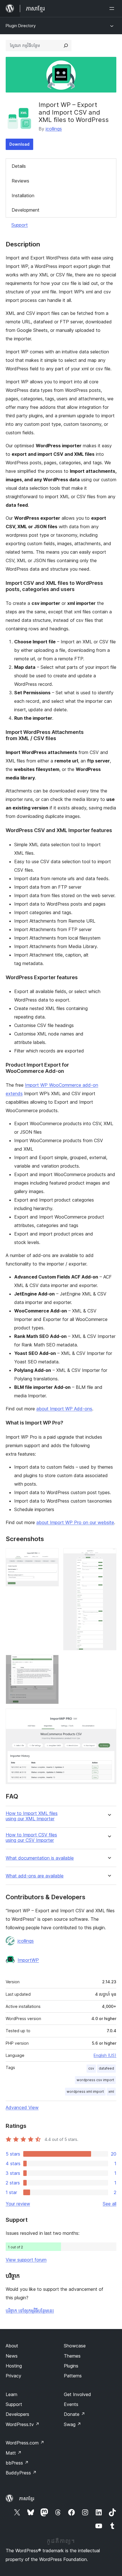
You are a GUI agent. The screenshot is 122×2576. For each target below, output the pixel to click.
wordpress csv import (95, 2080)
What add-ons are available (35, 1876)
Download (19, 144)
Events (71, 2404)
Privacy (13, 2376)
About (12, 2346)
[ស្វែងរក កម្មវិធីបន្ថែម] (66, 46)
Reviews (20, 181)
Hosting (14, 2366)
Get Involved (77, 2394)
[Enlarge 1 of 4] (51, 1556)
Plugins (71, 2366)
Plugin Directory (21, 26)
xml (111, 2091)
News (12, 2356)
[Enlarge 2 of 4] (109, 1556)
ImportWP (28, 1960)
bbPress (17, 2463)
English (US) (105, 2055)
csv (91, 2068)
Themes (72, 2356)
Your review (18, 2204)
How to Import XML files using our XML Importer (32, 1816)
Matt (14, 2453)
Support (20, 225)
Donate (74, 2414)
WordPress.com (25, 2443)
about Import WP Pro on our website (75, 1522)
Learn (11, 2394)
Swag (72, 2424)
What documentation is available (40, 1858)
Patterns (73, 2376)
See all (110, 2204)
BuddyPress (21, 2473)
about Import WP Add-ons (64, 1409)
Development (26, 210)
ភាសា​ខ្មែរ (27, 2498)
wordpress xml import (85, 2091)
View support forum (26, 2260)
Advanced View (22, 2107)
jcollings (54, 129)
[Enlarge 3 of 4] (51, 1662)
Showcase (75, 2346)
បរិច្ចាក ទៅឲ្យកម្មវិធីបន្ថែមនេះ (30, 2311)
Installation (23, 195)
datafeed (106, 2068)
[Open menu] (113, 8)
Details (19, 166)
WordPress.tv (23, 2424)
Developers (17, 2414)
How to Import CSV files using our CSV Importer (31, 1838)
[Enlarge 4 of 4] (109, 1716)
